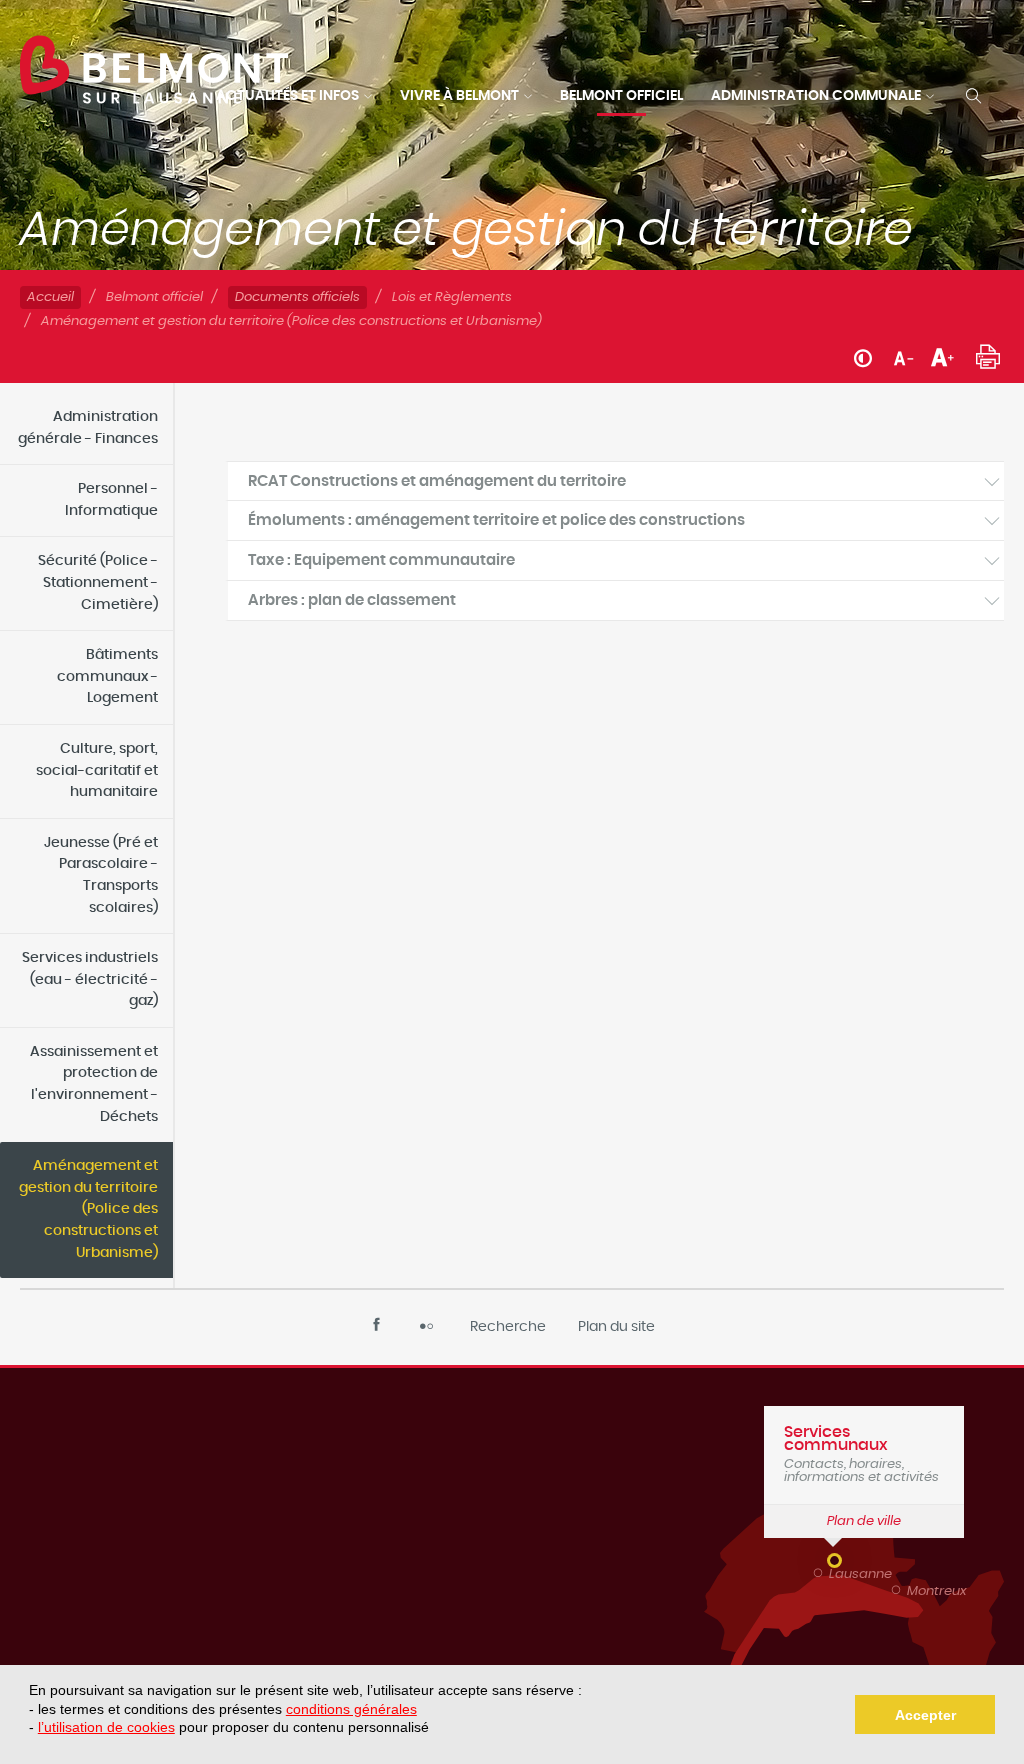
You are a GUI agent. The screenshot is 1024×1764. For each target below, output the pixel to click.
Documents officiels (297, 297)
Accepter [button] (925, 1715)
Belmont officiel (621, 96)
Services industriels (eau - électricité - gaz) (90, 979)
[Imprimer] (988, 354)
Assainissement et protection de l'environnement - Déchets (94, 1084)
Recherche (508, 1327)
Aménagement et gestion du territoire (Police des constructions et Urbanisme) (88, 1209)
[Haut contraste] (863, 356)
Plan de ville (864, 1521)
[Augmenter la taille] (942, 356)
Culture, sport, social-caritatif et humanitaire (97, 770)
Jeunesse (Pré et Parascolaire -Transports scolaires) (101, 875)
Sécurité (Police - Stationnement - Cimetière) (98, 582)
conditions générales (351, 1709)
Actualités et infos (287, 96)
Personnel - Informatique (111, 500)
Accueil (50, 297)
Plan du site (616, 1327)
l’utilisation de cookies (106, 1727)
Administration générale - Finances (88, 428)
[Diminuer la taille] (903, 356)
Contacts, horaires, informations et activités (861, 1454)
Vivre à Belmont (459, 96)
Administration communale (816, 96)
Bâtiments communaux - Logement (107, 676)
